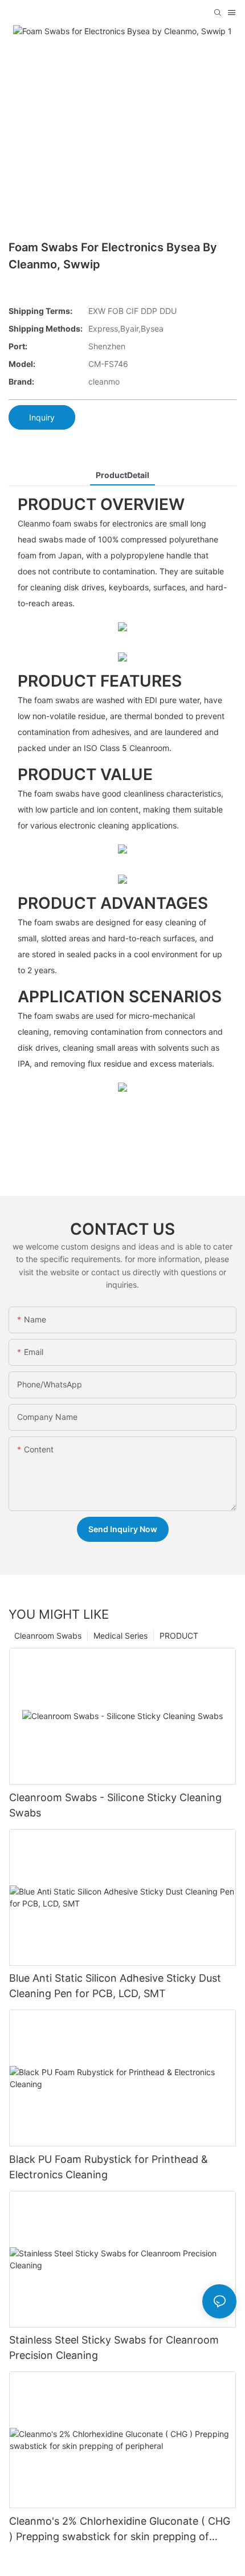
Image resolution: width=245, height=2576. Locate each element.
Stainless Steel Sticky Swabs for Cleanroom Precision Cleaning (114, 2348)
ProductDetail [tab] (122, 475)
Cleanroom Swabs (48, 1636)
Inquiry (42, 417)
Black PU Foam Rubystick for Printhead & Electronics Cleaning (109, 2167)
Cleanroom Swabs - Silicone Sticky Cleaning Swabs (115, 1805)
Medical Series (121, 1636)
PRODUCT (179, 1636)
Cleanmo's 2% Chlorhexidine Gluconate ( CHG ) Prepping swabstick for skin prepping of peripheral (120, 2530)
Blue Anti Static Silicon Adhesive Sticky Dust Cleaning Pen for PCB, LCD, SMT (115, 1986)
